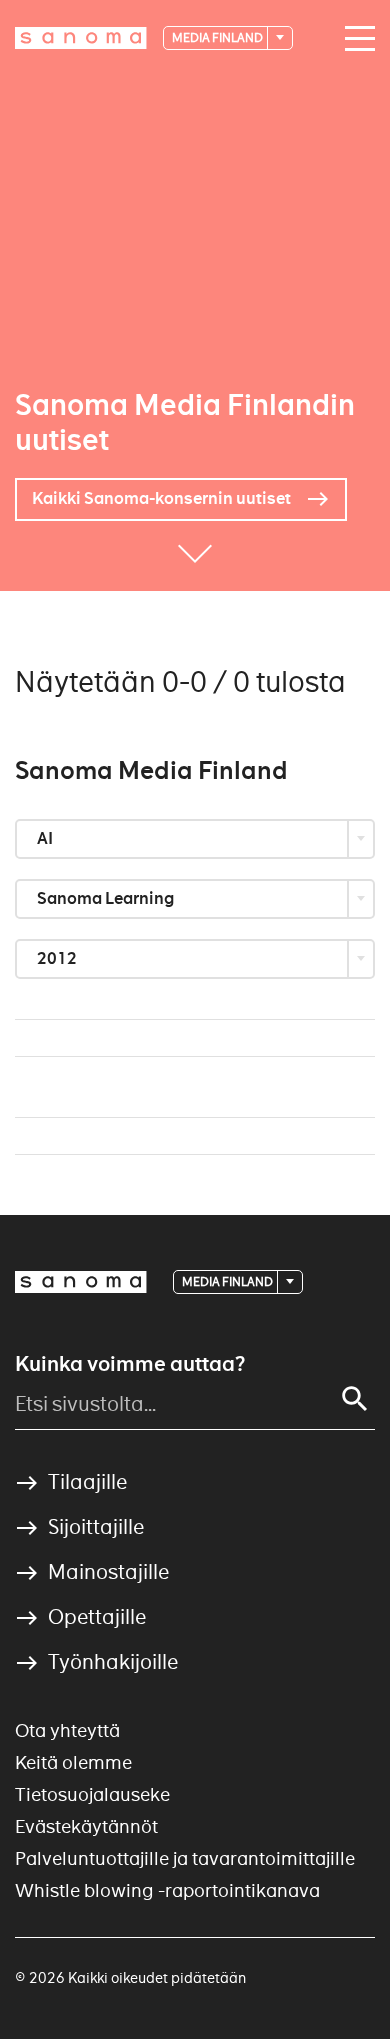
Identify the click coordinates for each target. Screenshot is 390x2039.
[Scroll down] (195, 561)
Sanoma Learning (107, 898)
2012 (58, 958)
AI (46, 838)
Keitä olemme (73, 1762)
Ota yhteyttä (67, 1730)
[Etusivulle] (81, 38)
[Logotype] (81, 1282)
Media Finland (218, 37)
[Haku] (355, 1399)
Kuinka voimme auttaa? (130, 1364)
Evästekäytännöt (86, 1826)
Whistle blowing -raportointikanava (167, 1890)
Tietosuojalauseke (92, 1794)
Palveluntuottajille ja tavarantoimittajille (185, 1858)
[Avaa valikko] (355, 39)
